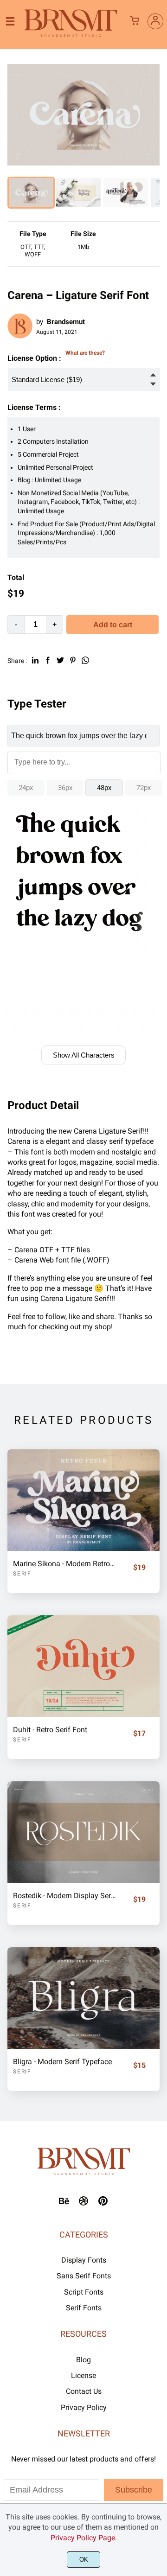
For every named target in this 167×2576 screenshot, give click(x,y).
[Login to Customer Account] (155, 21)
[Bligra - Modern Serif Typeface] (83, 1998)
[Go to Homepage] (71, 35)
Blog (83, 2360)
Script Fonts (84, 2292)
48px (104, 788)
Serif (22, 1574)
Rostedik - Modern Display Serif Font (65, 1896)
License (83, 2375)
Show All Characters (84, 1055)
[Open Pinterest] (103, 2204)
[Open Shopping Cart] (135, 21)
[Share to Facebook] (48, 660)
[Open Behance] (64, 2204)
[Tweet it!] (60, 660)
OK (84, 2560)
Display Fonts (84, 2260)
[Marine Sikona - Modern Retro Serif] (83, 1500)
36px (65, 788)
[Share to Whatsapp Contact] (85, 660)
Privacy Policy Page (83, 2538)
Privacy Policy (84, 2407)
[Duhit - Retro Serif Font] (83, 1666)
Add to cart (113, 625)
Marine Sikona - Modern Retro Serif (65, 1564)
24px (26, 788)
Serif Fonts (84, 2308)
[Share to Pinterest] (73, 660)
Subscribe (134, 2490)
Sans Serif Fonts (84, 2276)
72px (144, 788)
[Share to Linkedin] (35, 660)
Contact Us (84, 2391)
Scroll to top (159, 2107)
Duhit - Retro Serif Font (50, 1730)
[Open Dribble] (83, 2204)
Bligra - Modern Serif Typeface (62, 2062)
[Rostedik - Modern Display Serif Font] (83, 1832)
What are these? (85, 353)
